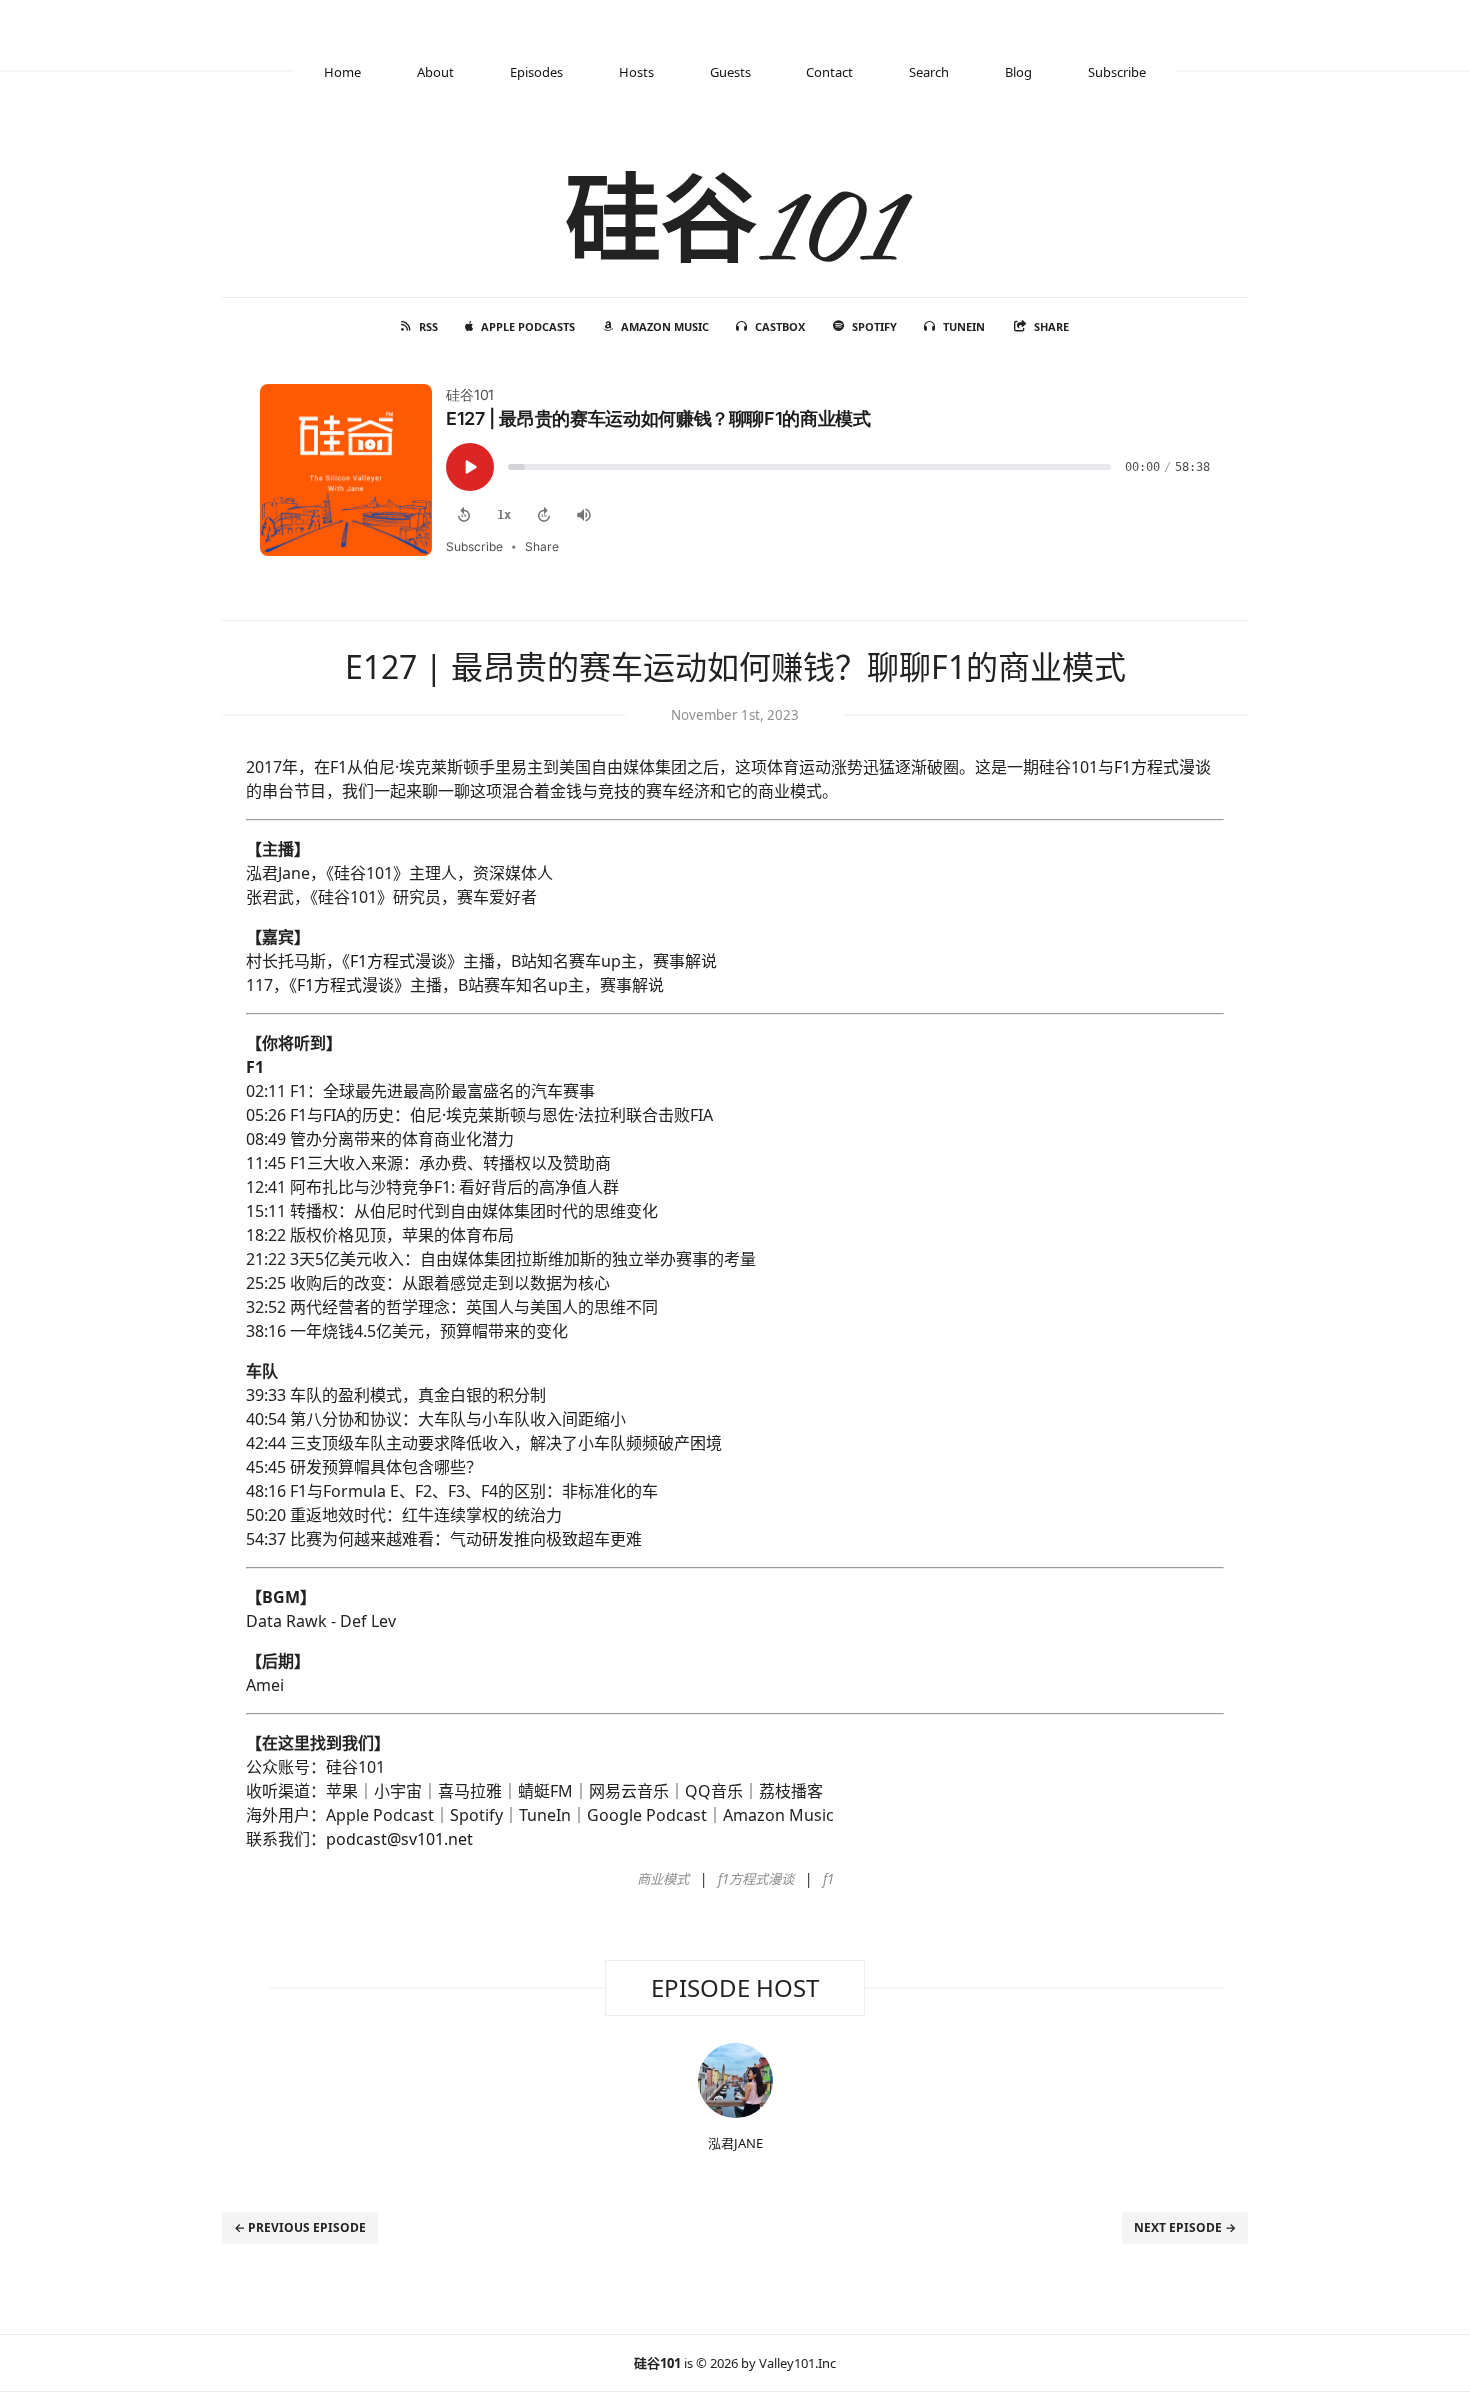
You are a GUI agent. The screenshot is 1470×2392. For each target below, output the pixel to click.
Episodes (536, 72)
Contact (829, 72)
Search (929, 72)
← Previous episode (300, 2227)
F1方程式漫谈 (1162, 767)
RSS (428, 326)
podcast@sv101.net (399, 1839)
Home (342, 72)
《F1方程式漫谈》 (402, 961)
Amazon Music (665, 326)
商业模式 (663, 1879)
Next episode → (1185, 2227)
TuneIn (964, 326)
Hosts (636, 72)
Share (1051, 326)
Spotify (874, 326)
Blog (1018, 72)
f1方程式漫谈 (756, 1879)
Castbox (780, 326)
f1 (828, 1879)
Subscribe (1117, 72)
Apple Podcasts (528, 326)
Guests (730, 72)
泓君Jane (735, 2143)
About (435, 72)
